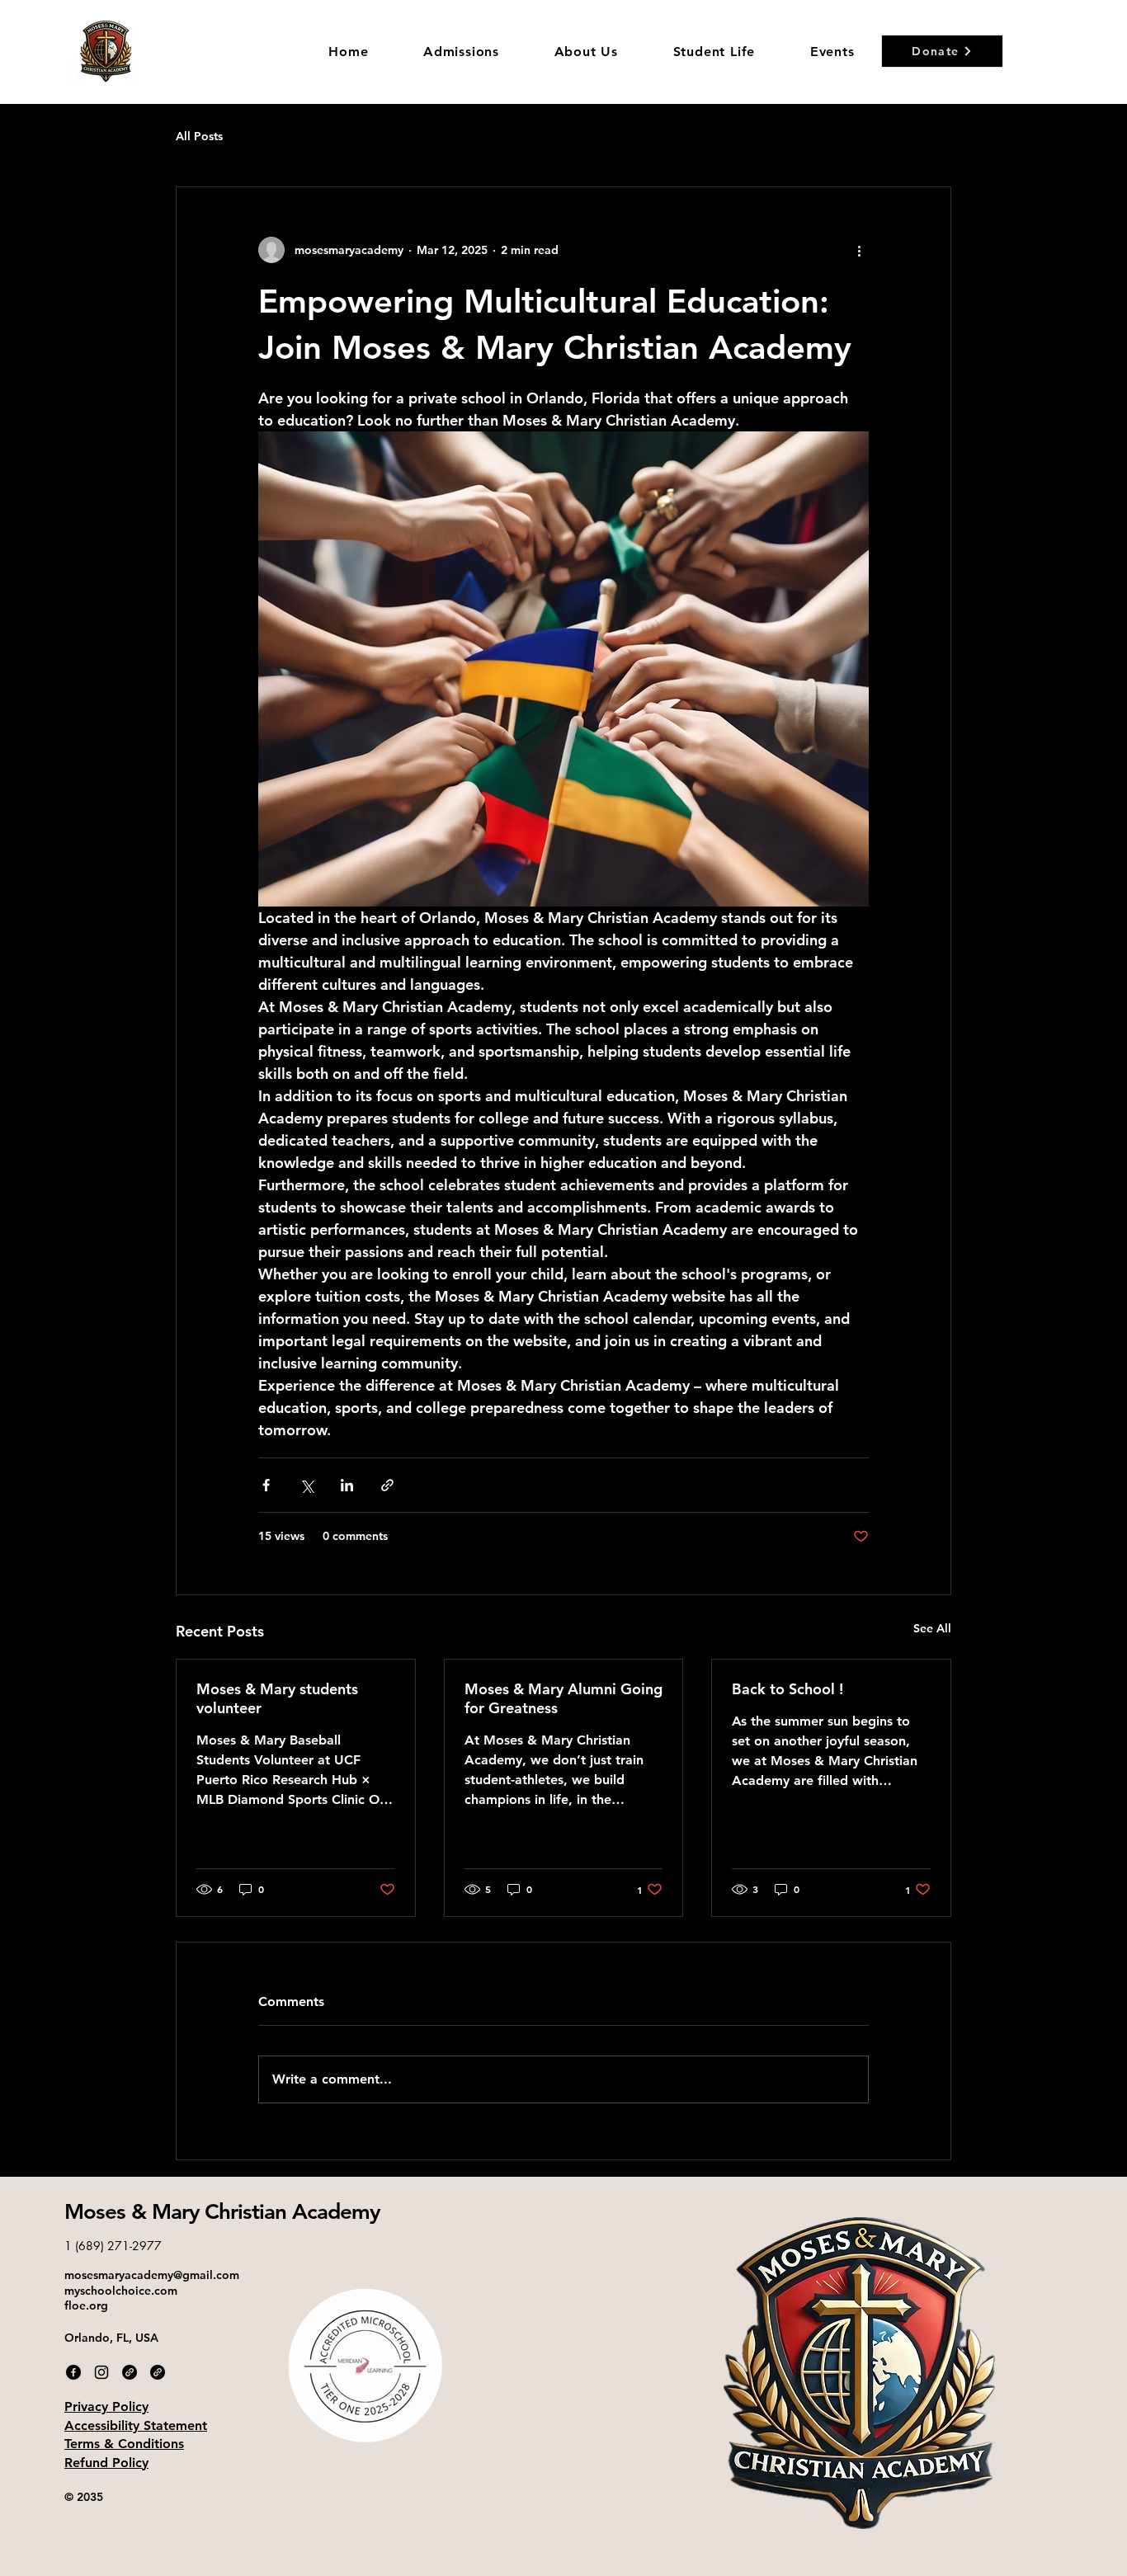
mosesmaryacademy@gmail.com (152, 2275)
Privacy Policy (106, 2406)
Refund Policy (106, 2463)
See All (932, 1628)
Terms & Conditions (124, 2444)
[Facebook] (73, 2372)
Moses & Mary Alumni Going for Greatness (563, 1698)
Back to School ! (787, 1689)
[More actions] (859, 250)
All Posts (199, 136)
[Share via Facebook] (266, 1485)
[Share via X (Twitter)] (307, 1485)
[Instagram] (101, 2372)
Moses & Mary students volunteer (277, 1698)
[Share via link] (387, 1485)
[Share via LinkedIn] (347, 1485)
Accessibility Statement (136, 2425)
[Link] (130, 2372)
